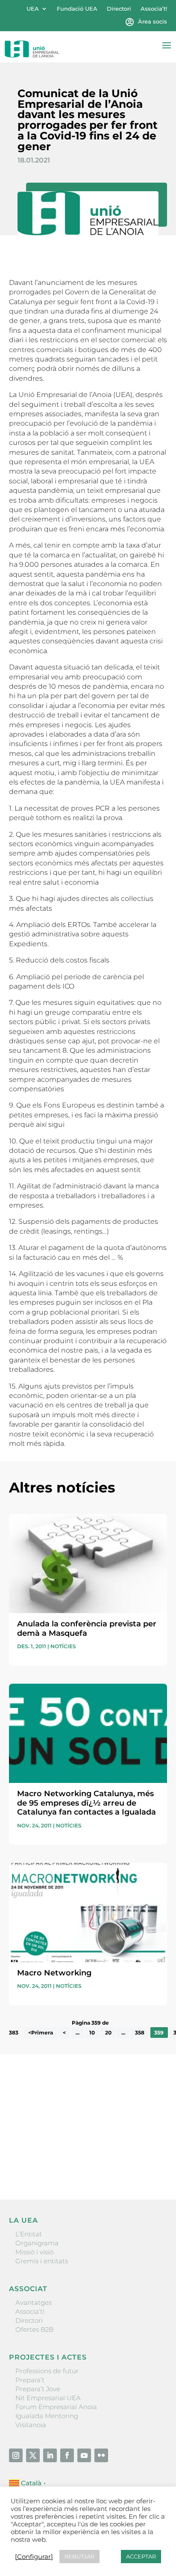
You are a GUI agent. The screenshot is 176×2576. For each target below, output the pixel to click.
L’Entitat (29, 2234)
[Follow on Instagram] (16, 2455)
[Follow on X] (33, 2455)
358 (140, 2033)
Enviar (147, 2164)
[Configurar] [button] (34, 2557)
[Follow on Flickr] (101, 2455)
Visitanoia (31, 2425)
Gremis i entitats (42, 2261)
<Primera (41, 2033)
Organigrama (37, 2243)
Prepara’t (30, 2380)
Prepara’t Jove (38, 2389)
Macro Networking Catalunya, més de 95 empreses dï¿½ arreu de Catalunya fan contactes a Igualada (87, 1803)
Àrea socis (153, 22)
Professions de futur (47, 2371)
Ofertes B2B (34, 2329)
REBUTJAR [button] (79, 2556)
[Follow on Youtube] (84, 2455)
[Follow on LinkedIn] (50, 2455)
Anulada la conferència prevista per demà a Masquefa (87, 1629)
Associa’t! (154, 9)
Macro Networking (54, 1973)
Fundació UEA (77, 9)
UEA (33, 9)
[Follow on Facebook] (67, 2455)
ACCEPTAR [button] (141, 2556)
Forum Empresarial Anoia (56, 2407)
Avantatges (34, 2302)
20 (108, 2033)
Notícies (63, 1646)
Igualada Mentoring (47, 2416)
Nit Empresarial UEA (48, 2398)
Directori (119, 9)
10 (92, 2033)
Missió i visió (34, 2252)
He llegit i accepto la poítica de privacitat (71, 2149)
